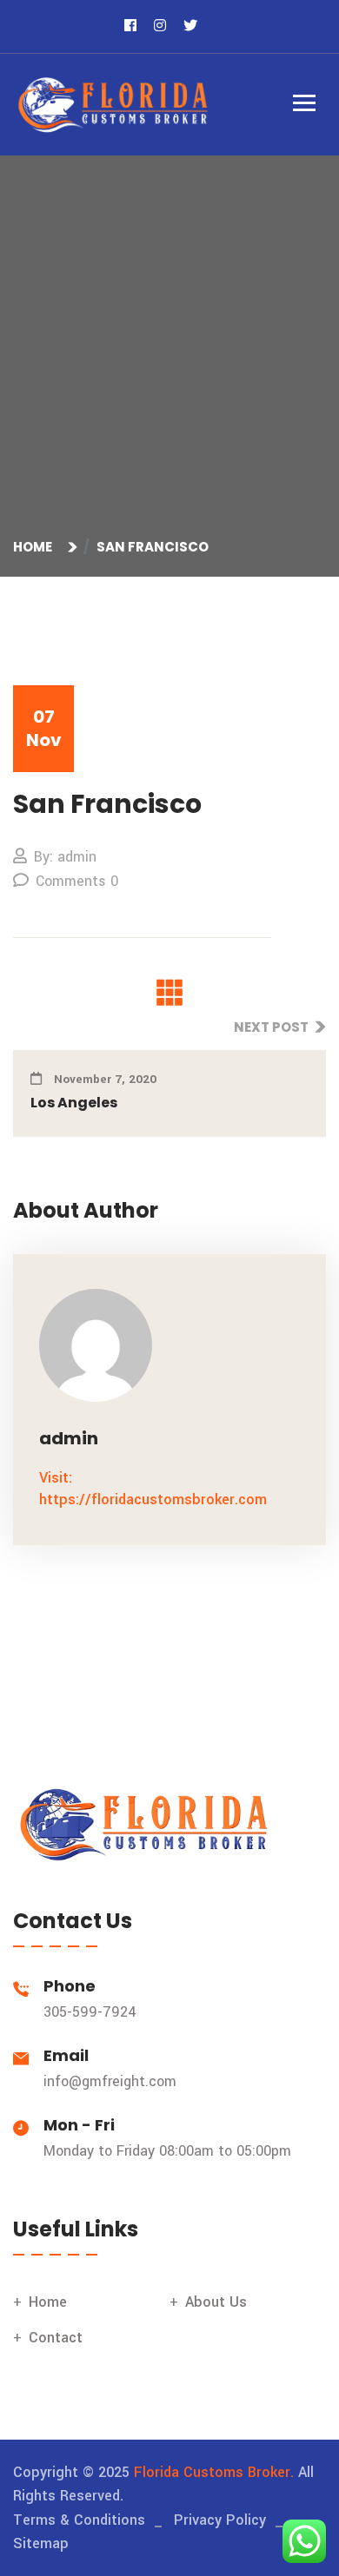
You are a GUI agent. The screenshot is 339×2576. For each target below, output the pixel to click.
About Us (216, 2302)
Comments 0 (77, 881)
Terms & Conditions (79, 2520)
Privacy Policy (220, 2520)
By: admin (65, 857)
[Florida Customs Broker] (113, 104)
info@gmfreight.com (110, 2081)
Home (35, 547)
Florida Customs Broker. (214, 2472)
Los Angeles (74, 1103)
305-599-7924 (90, 2012)
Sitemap (41, 2543)
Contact (56, 2338)
